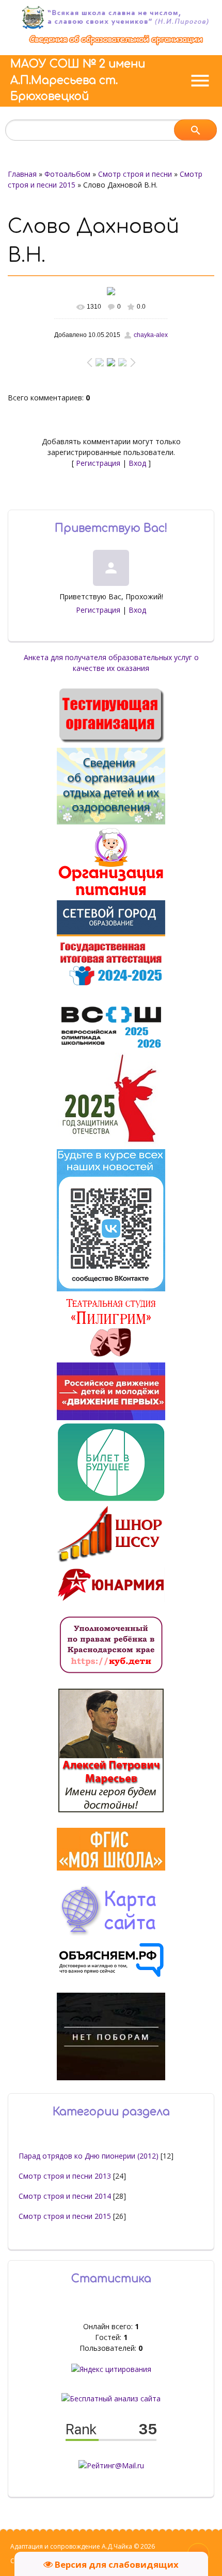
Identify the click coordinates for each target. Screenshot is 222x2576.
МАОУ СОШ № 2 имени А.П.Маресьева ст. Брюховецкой (78, 80)
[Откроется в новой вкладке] (111, 933)
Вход (137, 463)
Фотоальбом (67, 174)
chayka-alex (151, 335)
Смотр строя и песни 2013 (65, 2176)
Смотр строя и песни (135, 174)
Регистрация (98, 463)
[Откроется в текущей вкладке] (116, 45)
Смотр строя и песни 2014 (65, 2196)
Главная (22, 174)
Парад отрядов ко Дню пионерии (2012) (89, 2156)
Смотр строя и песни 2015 (65, 2216)
